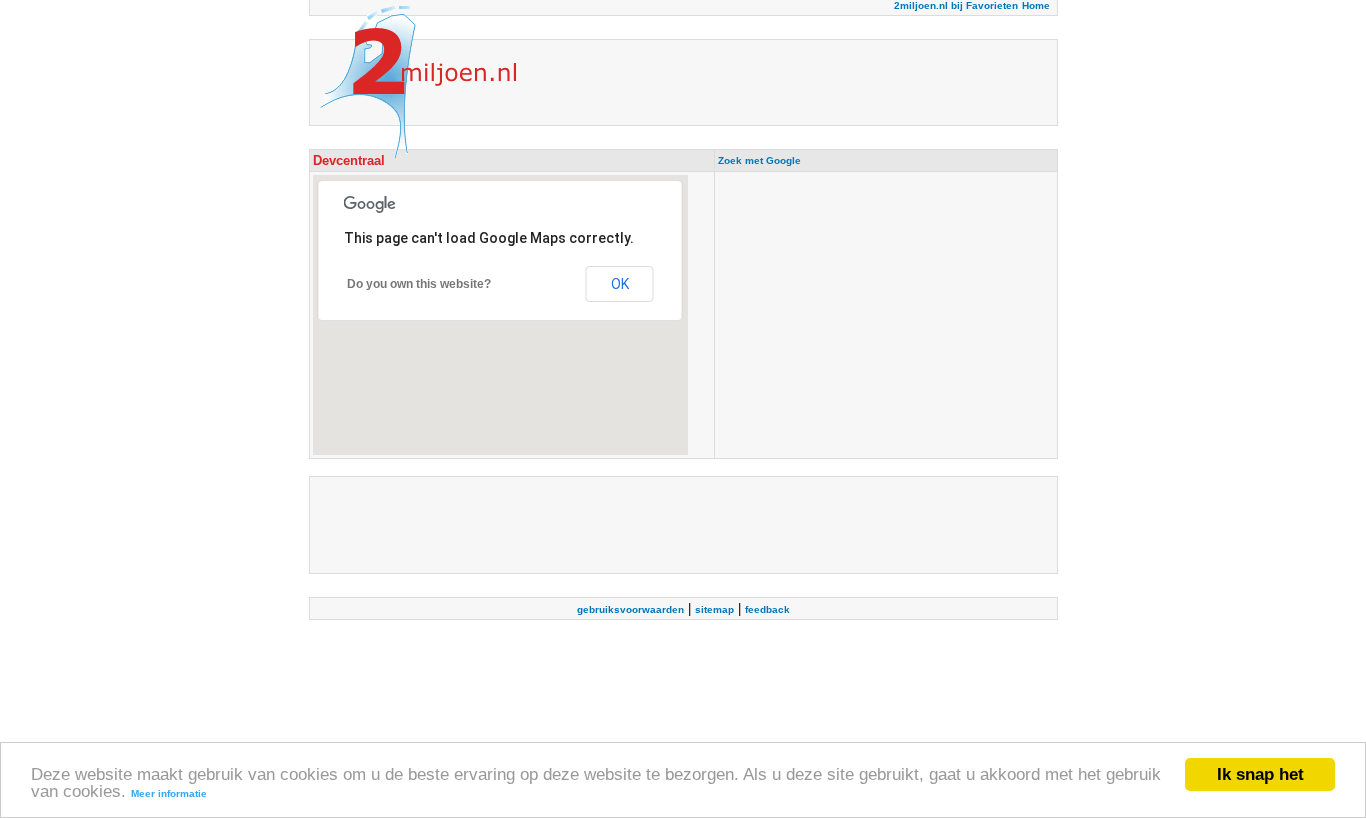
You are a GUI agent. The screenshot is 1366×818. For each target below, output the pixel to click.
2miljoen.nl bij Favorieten (956, 5)
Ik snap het (1260, 774)
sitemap (714, 609)
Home (1036, 5)
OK (620, 284)
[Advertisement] (886, 315)
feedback (767, 609)
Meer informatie (169, 793)
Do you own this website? (419, 284)
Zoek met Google (759, 160)
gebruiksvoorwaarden (630, 609)
